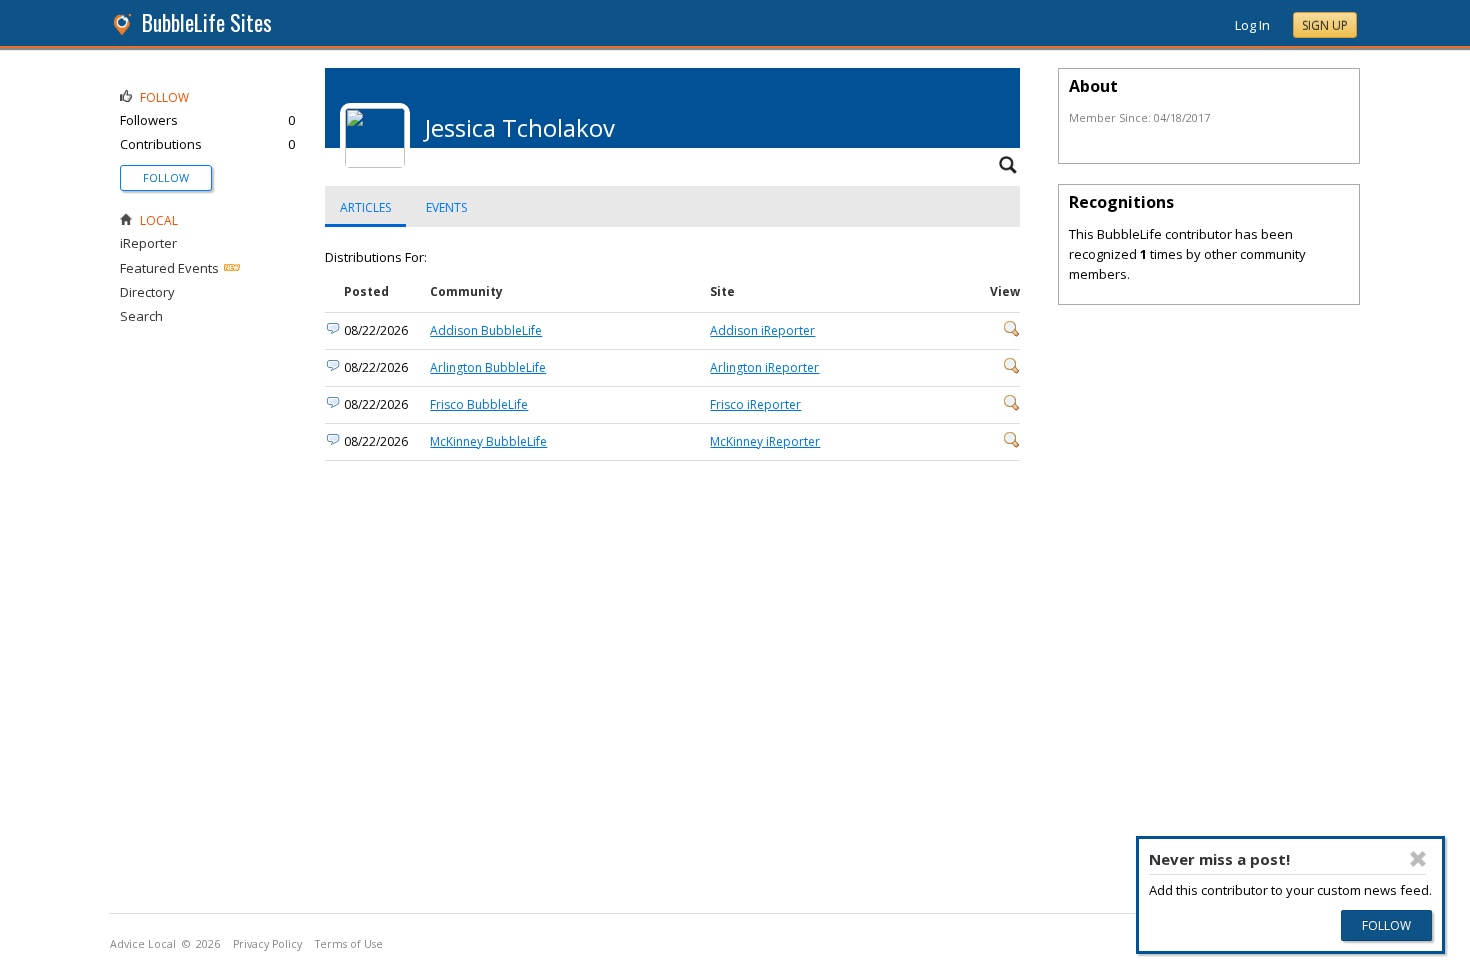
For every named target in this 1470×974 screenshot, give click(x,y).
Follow (166, 177)
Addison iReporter (762, 330)
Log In (1252, 25)
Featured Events (169, 268)
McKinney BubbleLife (488, 441)
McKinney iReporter (765, 441)
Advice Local (143, 944)
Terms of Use (349, 944)
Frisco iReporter (755, 404)
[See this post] (1012, 332)
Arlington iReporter (764, 367)
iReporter (148, 243)
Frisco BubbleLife (479, 404)
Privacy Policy (267, 944)
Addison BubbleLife (486, 330)
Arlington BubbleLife (488, 367)
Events (446, 207)
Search (141, 316)
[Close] (1419, 859)
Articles (365, 207)
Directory (147, 292)
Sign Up (1325, 25)
